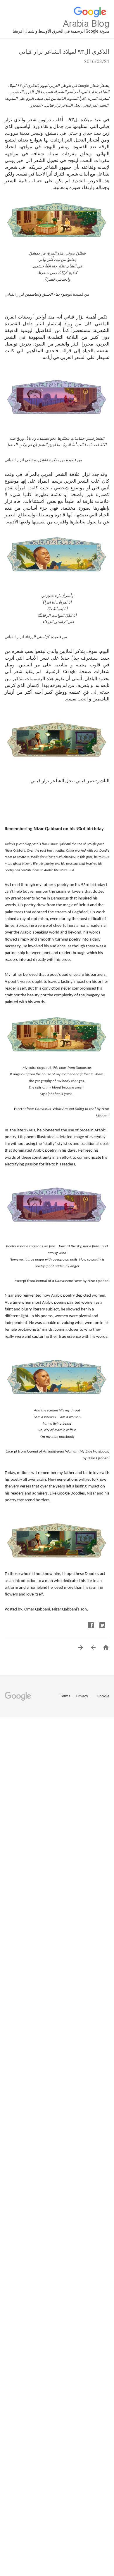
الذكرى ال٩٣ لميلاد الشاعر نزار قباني (64, 52)
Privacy (82, 1696)
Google (101, 1696)
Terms (65, 1696)
